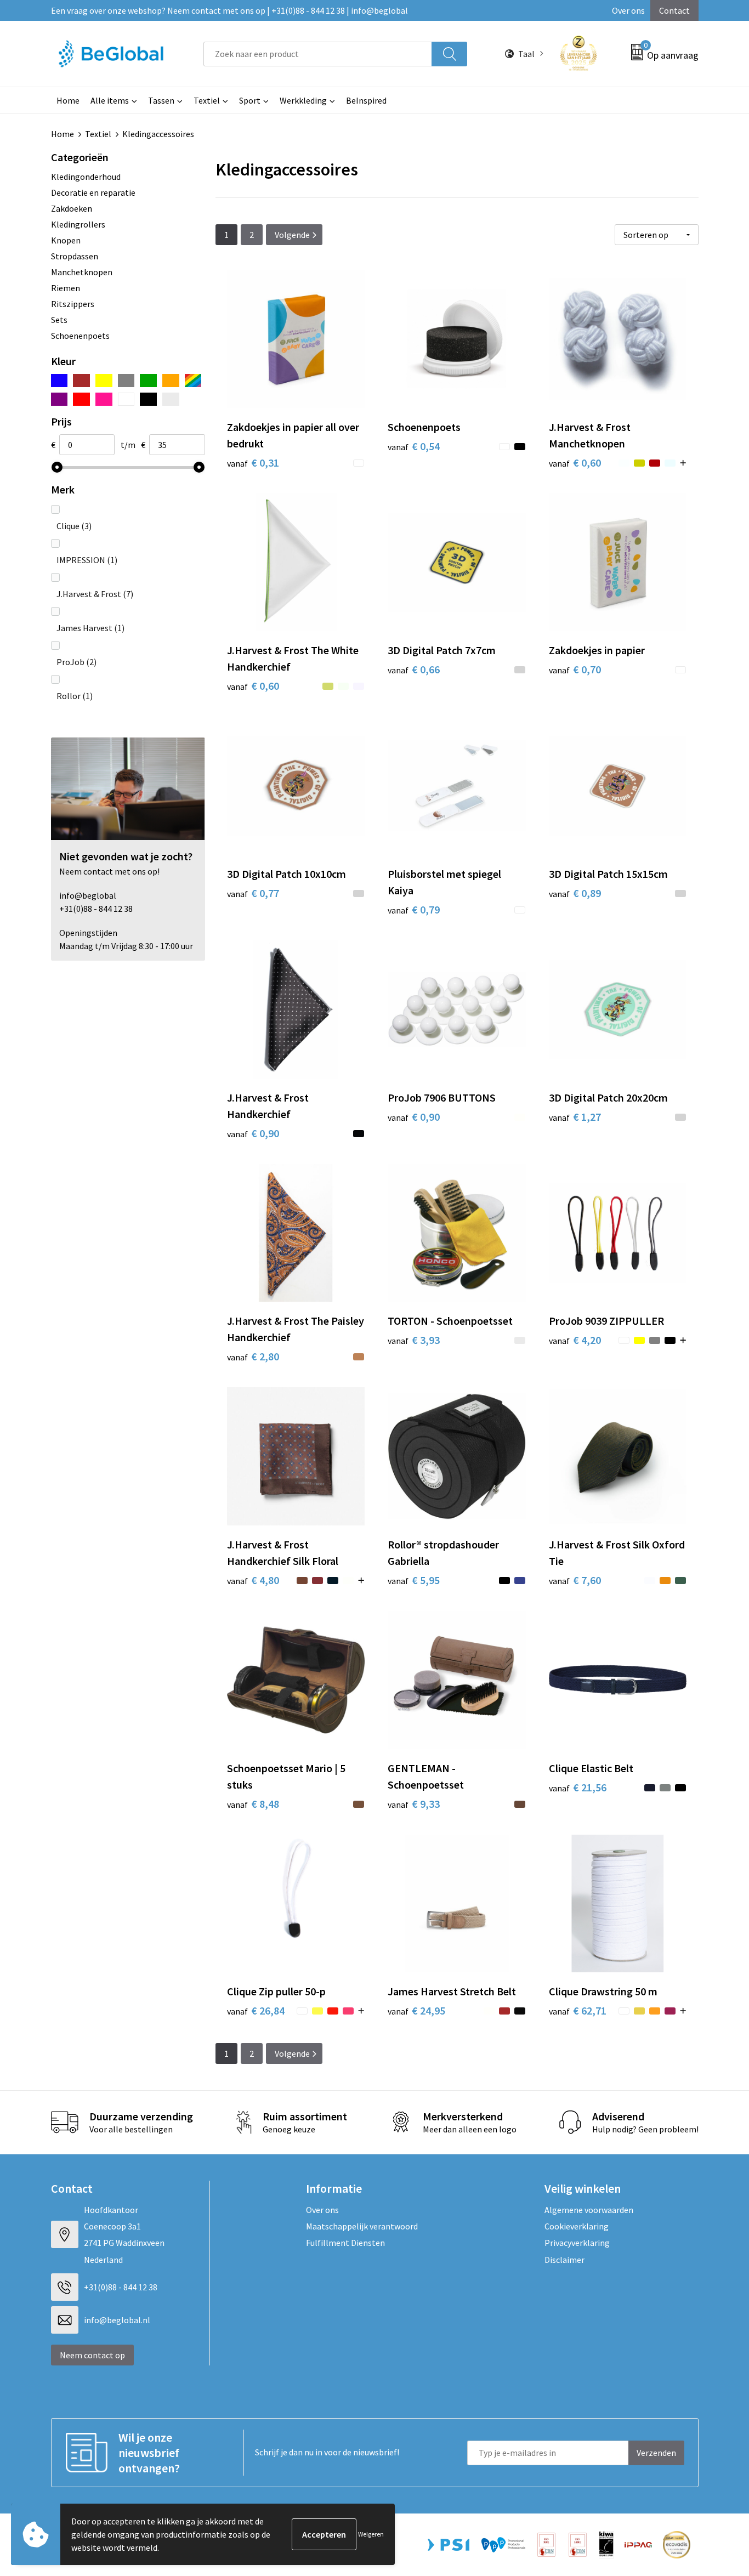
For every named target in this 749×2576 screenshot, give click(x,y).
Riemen (66, 288)
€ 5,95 (414, 1580)
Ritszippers (73, 304)
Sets (59, 320)
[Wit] (126, 399)
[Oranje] (171, 381)
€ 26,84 (256, 2010)
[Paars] (59, 399)
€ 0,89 (575, 893)
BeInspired (366, 100)
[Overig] (193, 381)
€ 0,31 (253, 463)
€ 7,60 (575, 1580)
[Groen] (148, 381)
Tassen (161, 100)
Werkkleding (303, 100)
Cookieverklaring (577, 2226)
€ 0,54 (414, 446)
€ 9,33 (414, 1804)
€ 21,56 (578, 1787)
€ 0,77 (253, 893)
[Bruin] (81, 381)
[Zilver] (171, 399)
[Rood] (81, 399)
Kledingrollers (78, 224)
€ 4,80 (253, 1580)
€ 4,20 (575, 1340)
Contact (674, 10)
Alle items (110, 100)
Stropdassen (75, 256)
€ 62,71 (578, 2010)
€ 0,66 (414, 669)
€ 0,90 (253, 1133)
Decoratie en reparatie (93, 192)
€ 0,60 (575, 463)
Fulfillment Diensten (345, 2243)
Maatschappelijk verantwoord (362, 2226)
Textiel (207, 100)
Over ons (628, 10)
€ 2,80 (253, 1356)
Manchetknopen (82, 272)
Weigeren (371, 2534)
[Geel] (104, 381)
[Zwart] (148, 399)
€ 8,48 (253, 1804)
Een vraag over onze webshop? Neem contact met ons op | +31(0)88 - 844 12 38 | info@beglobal (229, 10)
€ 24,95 (416, 2010)
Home (68, 100)
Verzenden (656, 2453)
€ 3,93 (414, 1340)
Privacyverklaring (577, 2243)
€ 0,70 (575, 669)
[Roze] (104, 399)
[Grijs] (126, 381)
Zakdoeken (72, 208)
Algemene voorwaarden (589, 2210)
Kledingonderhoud (86, 177)
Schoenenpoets (80, 336)
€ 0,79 (414, 909)
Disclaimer (564, 2260)
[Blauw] (59, 381)
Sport (250, 100)
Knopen (66, 240)
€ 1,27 (575, 1117)
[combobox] (318, 54)
